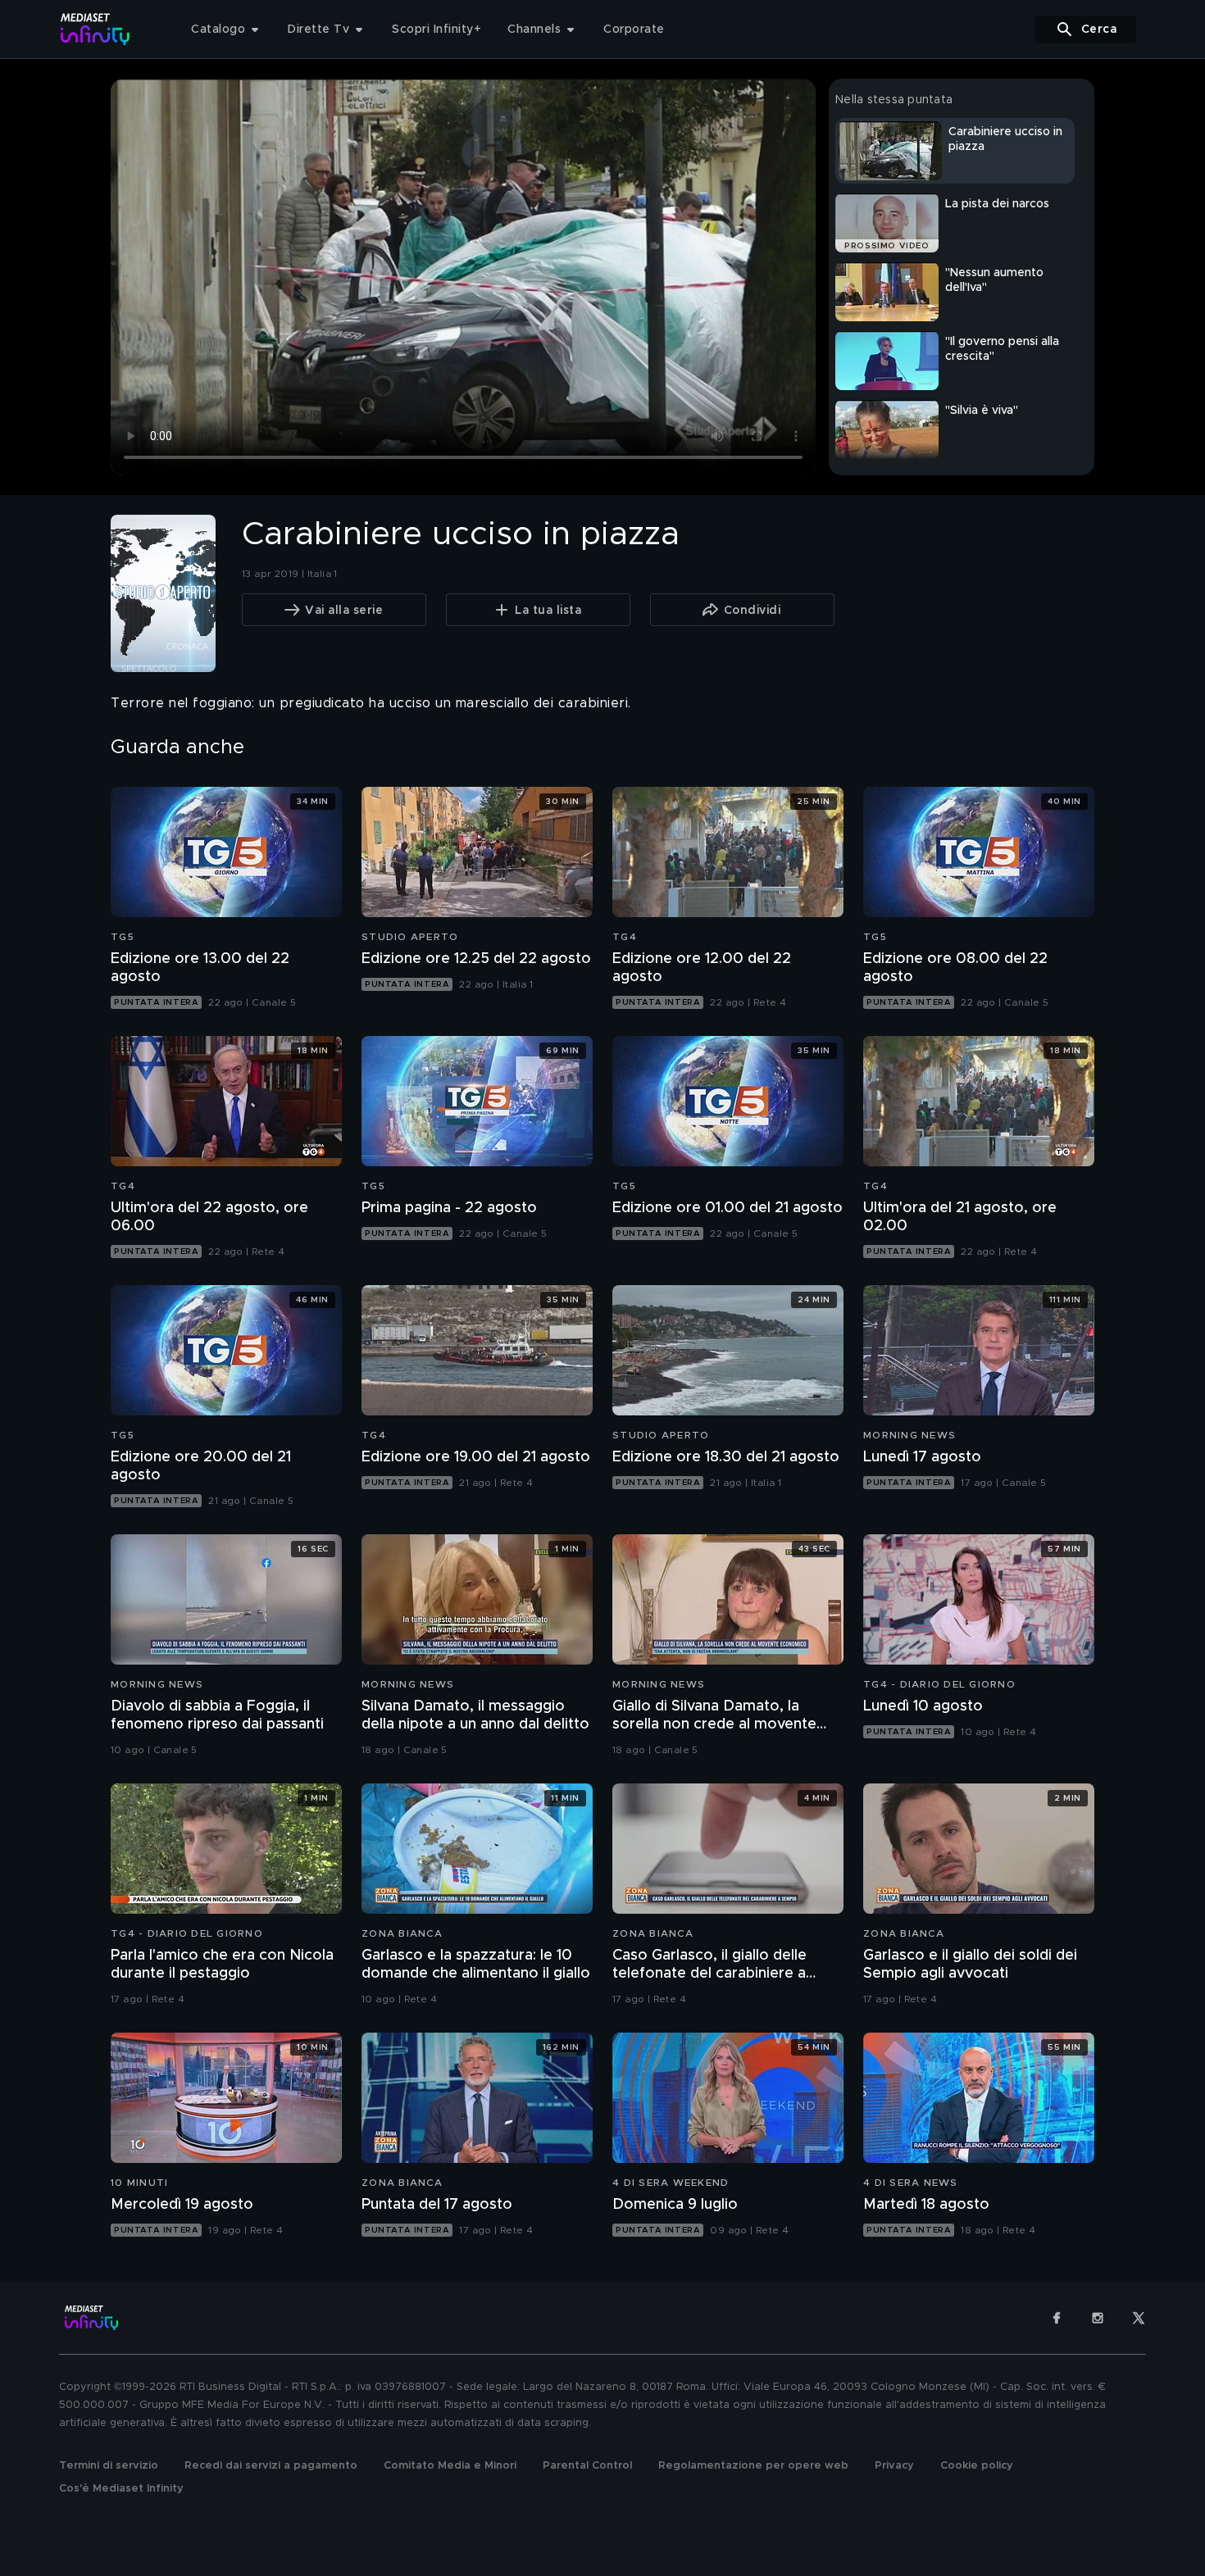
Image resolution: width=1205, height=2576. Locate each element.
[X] (1139, 2318)
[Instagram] (1098, 2318)
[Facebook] (1057, 2318)
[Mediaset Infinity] (95, 29)
